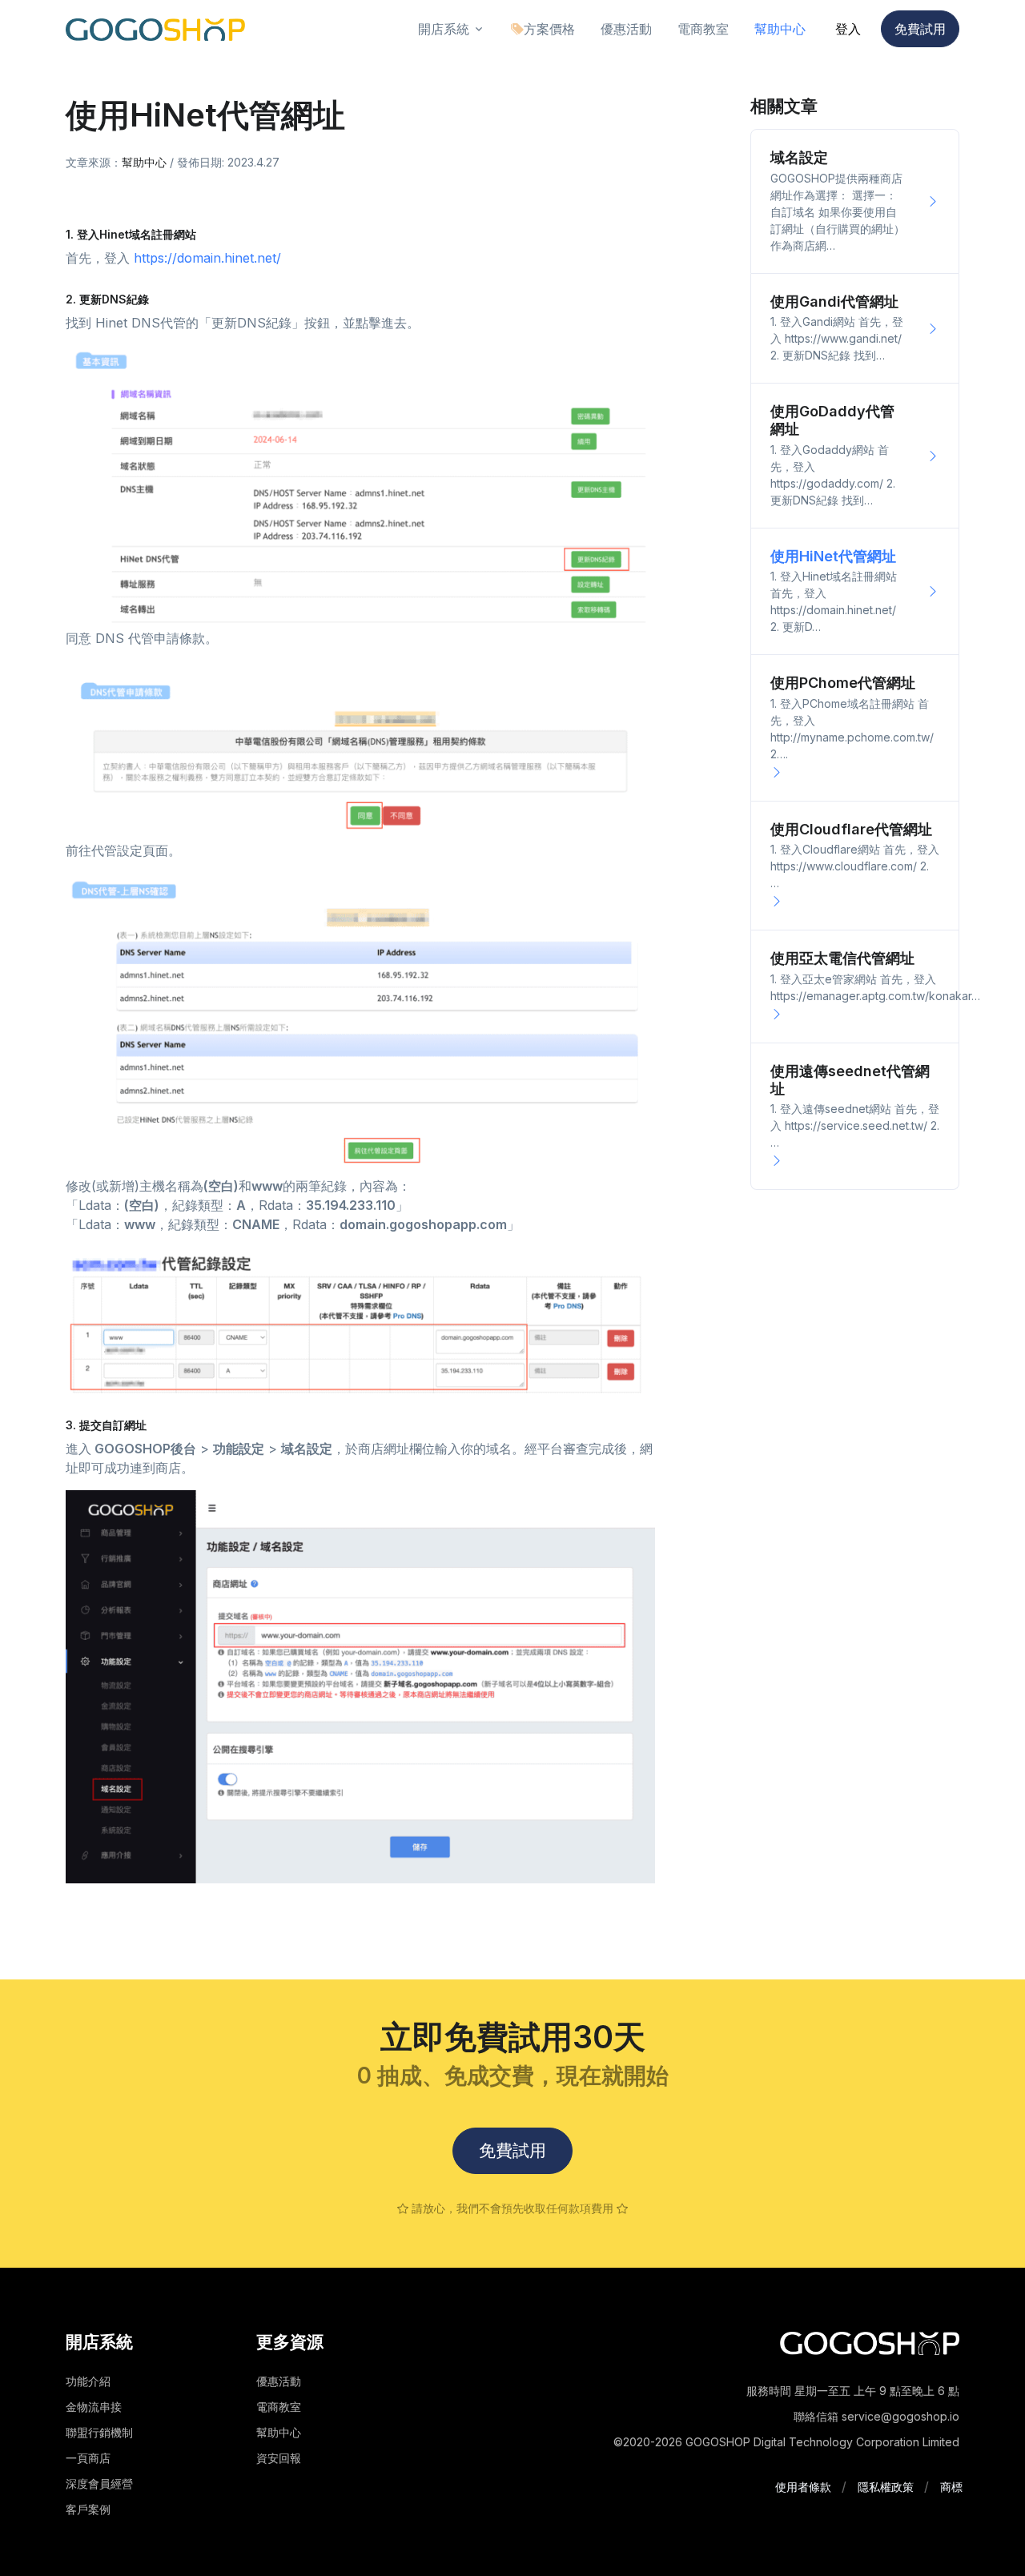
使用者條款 (803, 2487)
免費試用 (920, 29)
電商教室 (279, 2407)
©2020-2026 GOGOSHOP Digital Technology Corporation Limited (786, 2442)
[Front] (155, 29)
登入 (848, 29)
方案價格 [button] (549, 29)
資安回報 (279, 2458)
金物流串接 (94, 2407)
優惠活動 (279, 2381)
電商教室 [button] (703, 29)
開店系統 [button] (444, 29)
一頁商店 (88, 2458)
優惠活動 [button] (626, 29)
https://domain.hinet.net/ (207, 258)
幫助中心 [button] (780, 29)
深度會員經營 (99, 2484)
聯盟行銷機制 (99, 2432)
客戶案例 (88, 2509)
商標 (951, 2487)
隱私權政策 (886, 2487)
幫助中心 (144, 162)
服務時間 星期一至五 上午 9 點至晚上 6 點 (853, 2391)
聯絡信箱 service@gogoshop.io (876, 2416)
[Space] (870, 2342)
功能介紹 (88, 2381)
